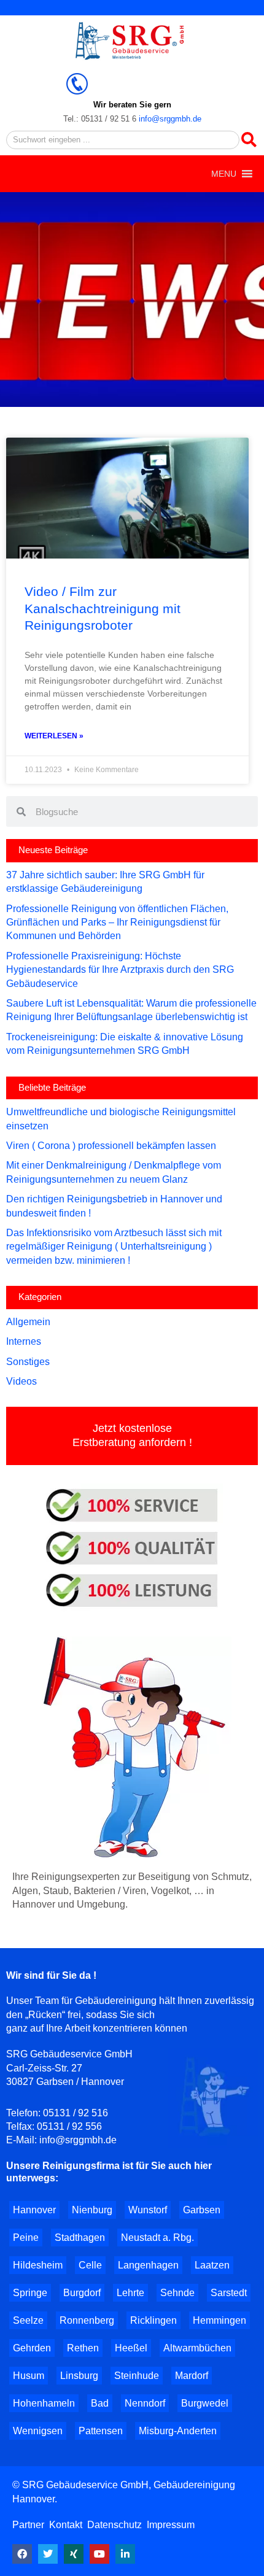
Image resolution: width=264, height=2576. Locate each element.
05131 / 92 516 (76, 2113)
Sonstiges (28, 1362)
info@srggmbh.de (170, 119)
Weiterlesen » (54, 736)
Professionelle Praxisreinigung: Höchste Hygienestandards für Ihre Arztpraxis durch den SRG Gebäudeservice (120, 970)
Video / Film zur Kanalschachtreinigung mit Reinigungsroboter (103, 608)
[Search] (249, 140)
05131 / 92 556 (69, 2126)
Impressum (171, 2525)
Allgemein (28, 1322)
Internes (24, 1341)
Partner (29, 2525)
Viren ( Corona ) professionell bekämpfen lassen (111, 1146)
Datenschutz (115, 2525)
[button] (224, 174)
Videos (21, 1381)
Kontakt (66, 2525)
